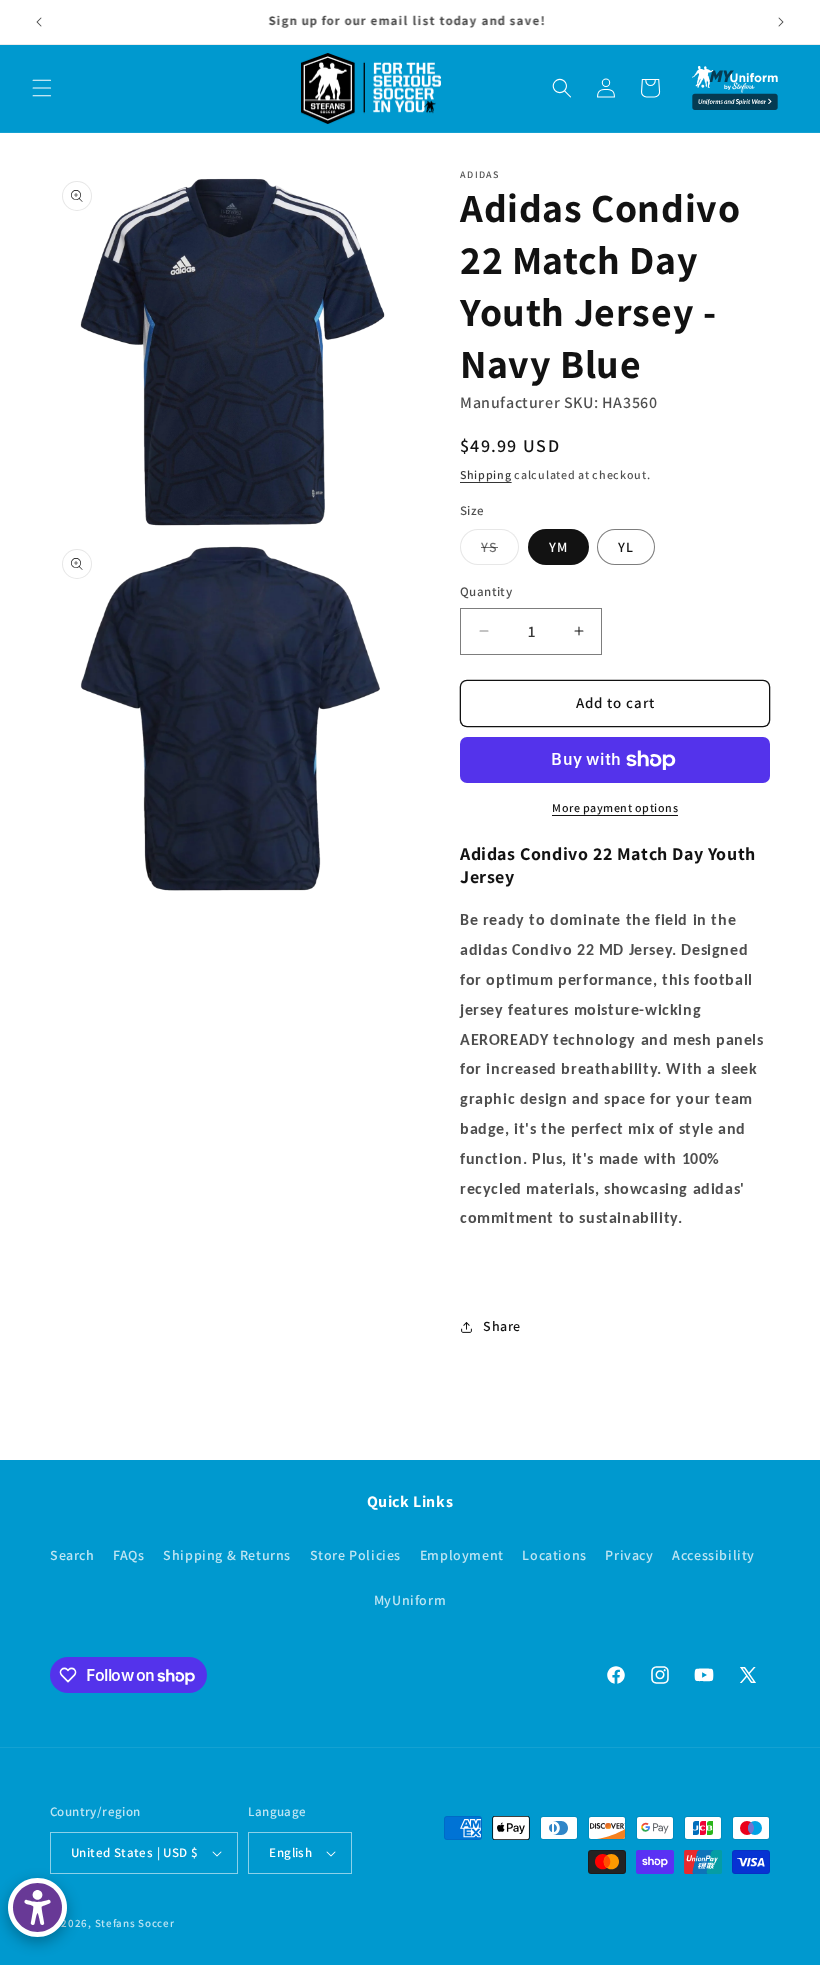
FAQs (128, 1555)
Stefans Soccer (135, 1923)
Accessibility (713, 1555)
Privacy (629, 1555)
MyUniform (410, 1600)
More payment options (615, 807)
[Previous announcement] (39, 22)
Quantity (486, 591)
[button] (42, 88)
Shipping (486, 474)
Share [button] (502, 1326)
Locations (554, 1555)
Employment (462, 1555)
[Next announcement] (781, 22)
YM (558, 547)
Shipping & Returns (227, 1555)
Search (72, 1555)
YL (626, 547)
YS (500, 551)
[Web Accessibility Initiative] (37, 1907)
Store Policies (355, 1555)
